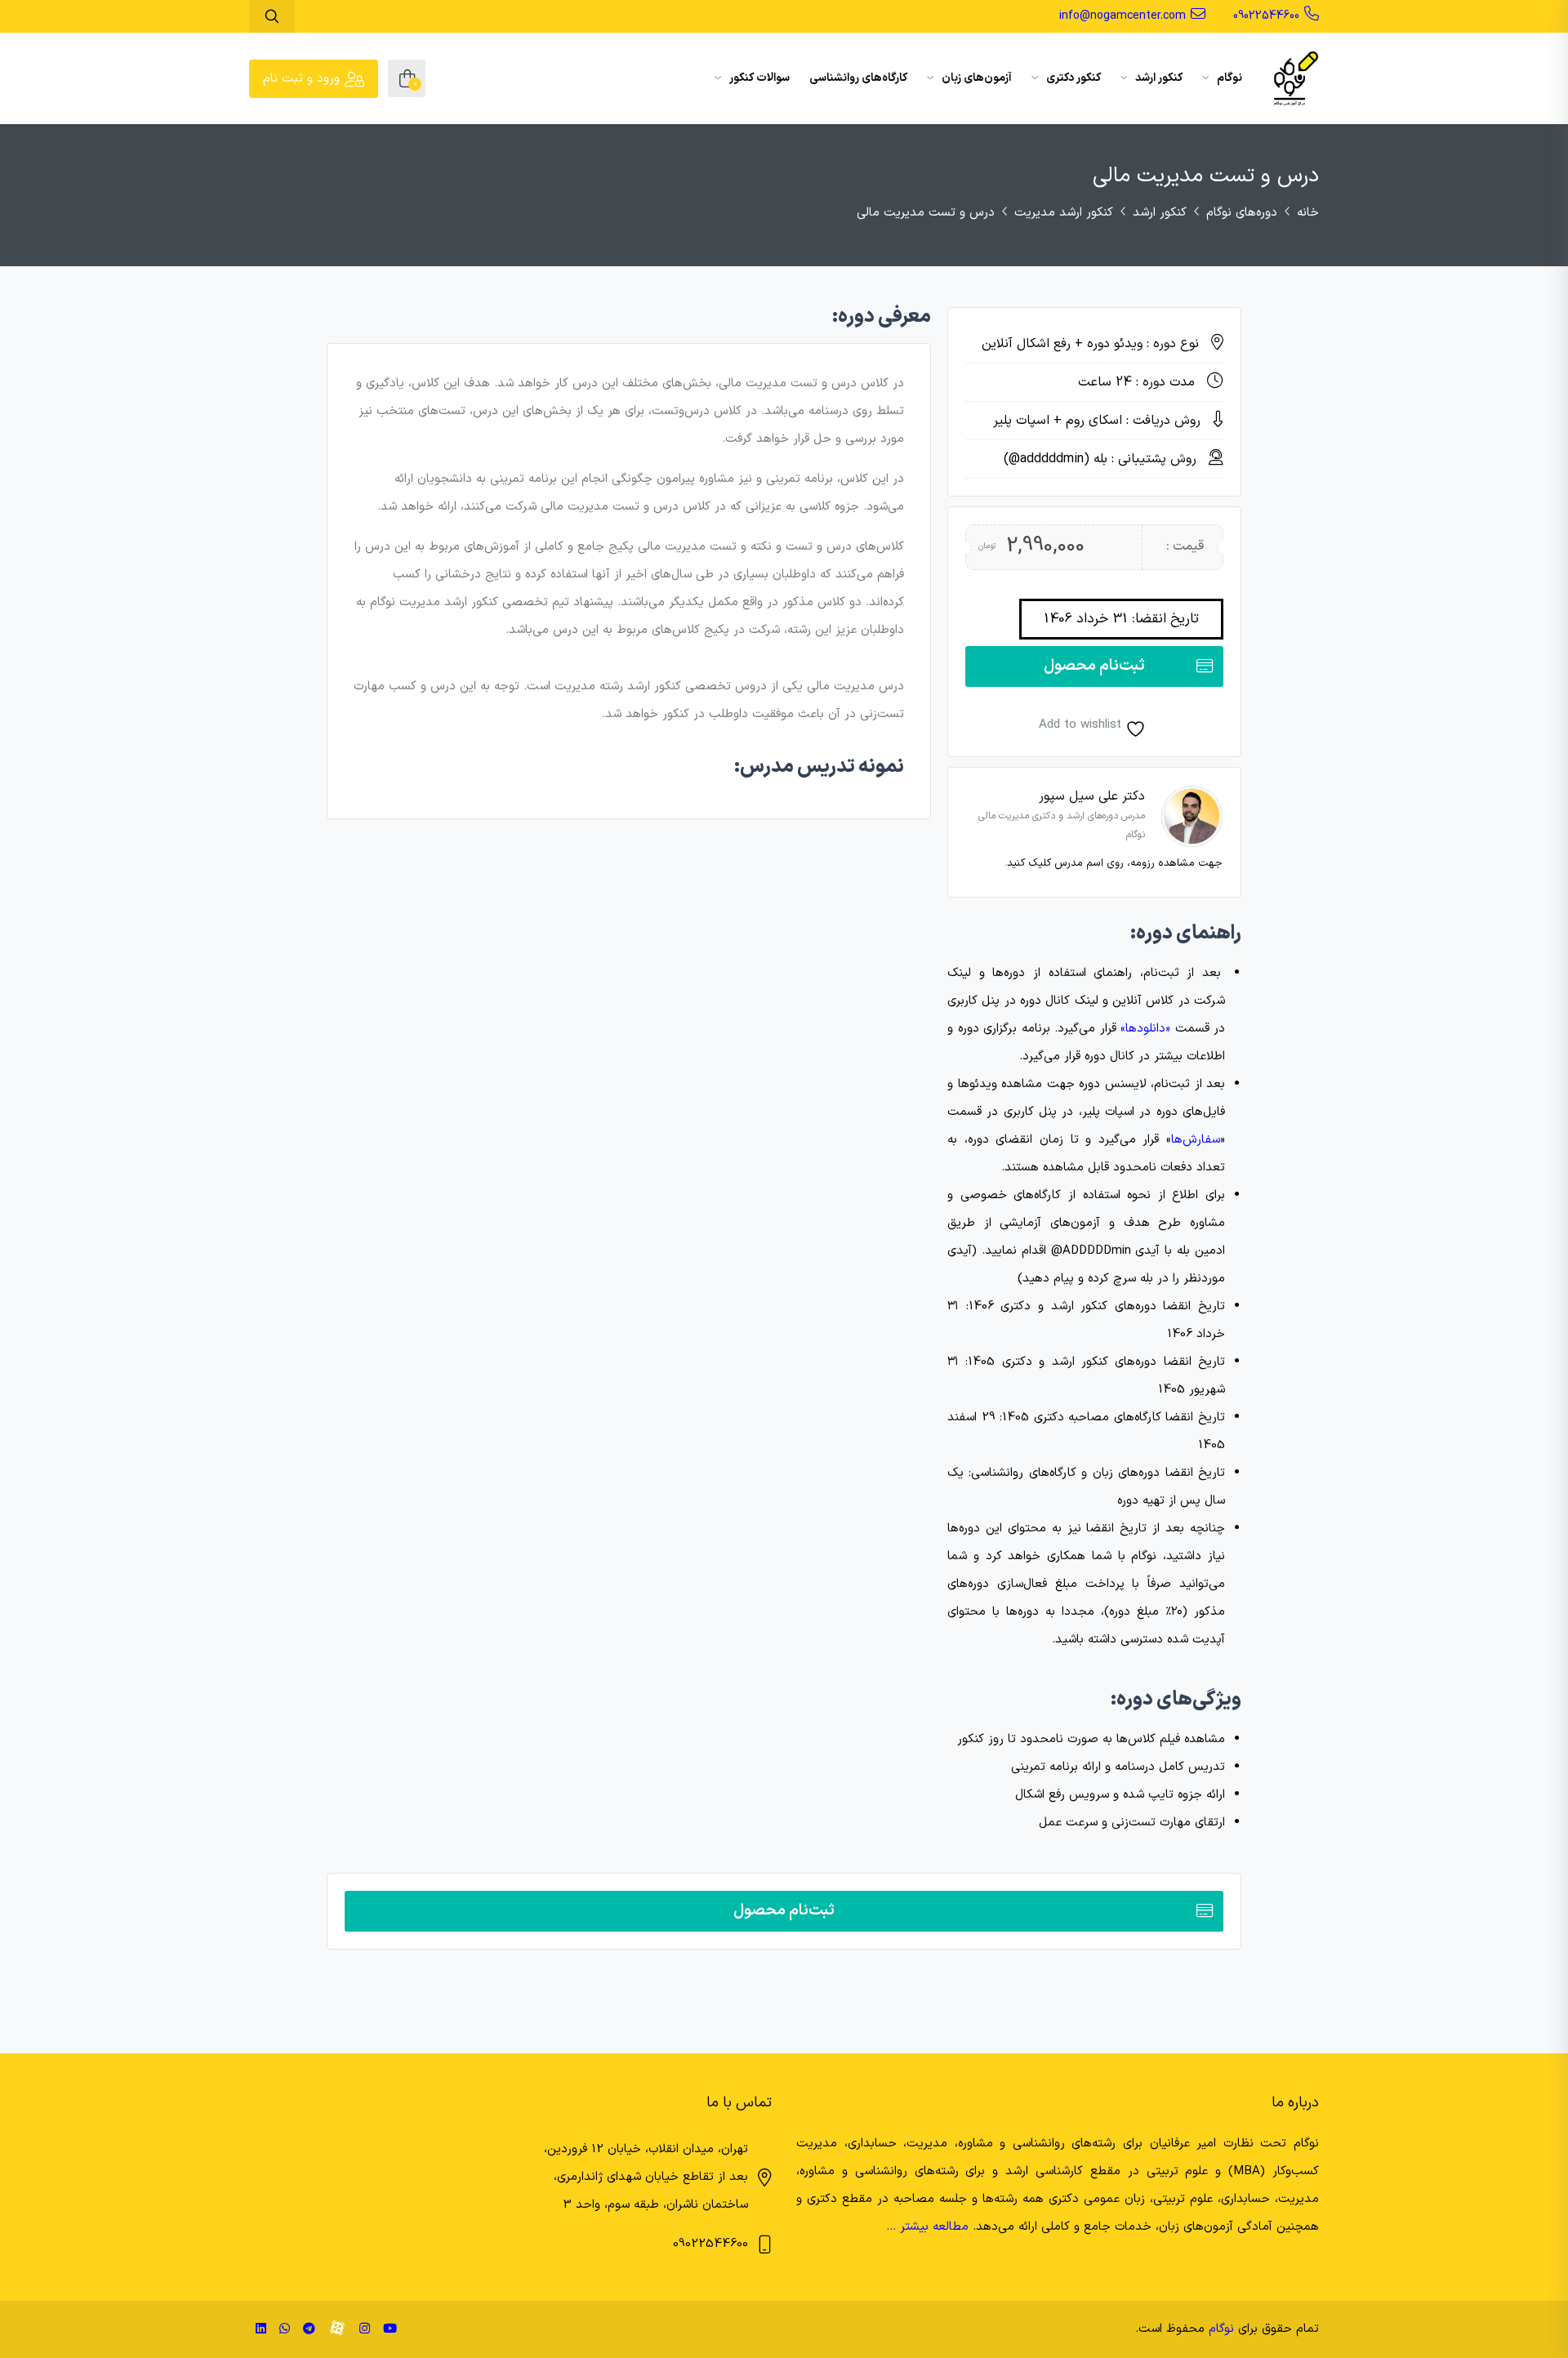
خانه (1308, 213)
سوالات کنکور (758, 78)
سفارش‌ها (1196, 1140)
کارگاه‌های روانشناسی (858, 78)
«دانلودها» (1145, 1029)
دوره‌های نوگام (1242, 213)
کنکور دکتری (1072, 78)
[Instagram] (365, 2330)
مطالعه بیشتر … (927, 2227)
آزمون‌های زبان (976, 78)
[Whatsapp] (285, 2330)
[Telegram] (309, 2330)
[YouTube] (390, 2330)
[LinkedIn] (261, 2330)
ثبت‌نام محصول (1094, 666)
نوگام (1228, 78)
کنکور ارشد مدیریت (1064, 213)
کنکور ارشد (1158, 78)
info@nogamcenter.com (1123, 16)
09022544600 (1266, 16)
